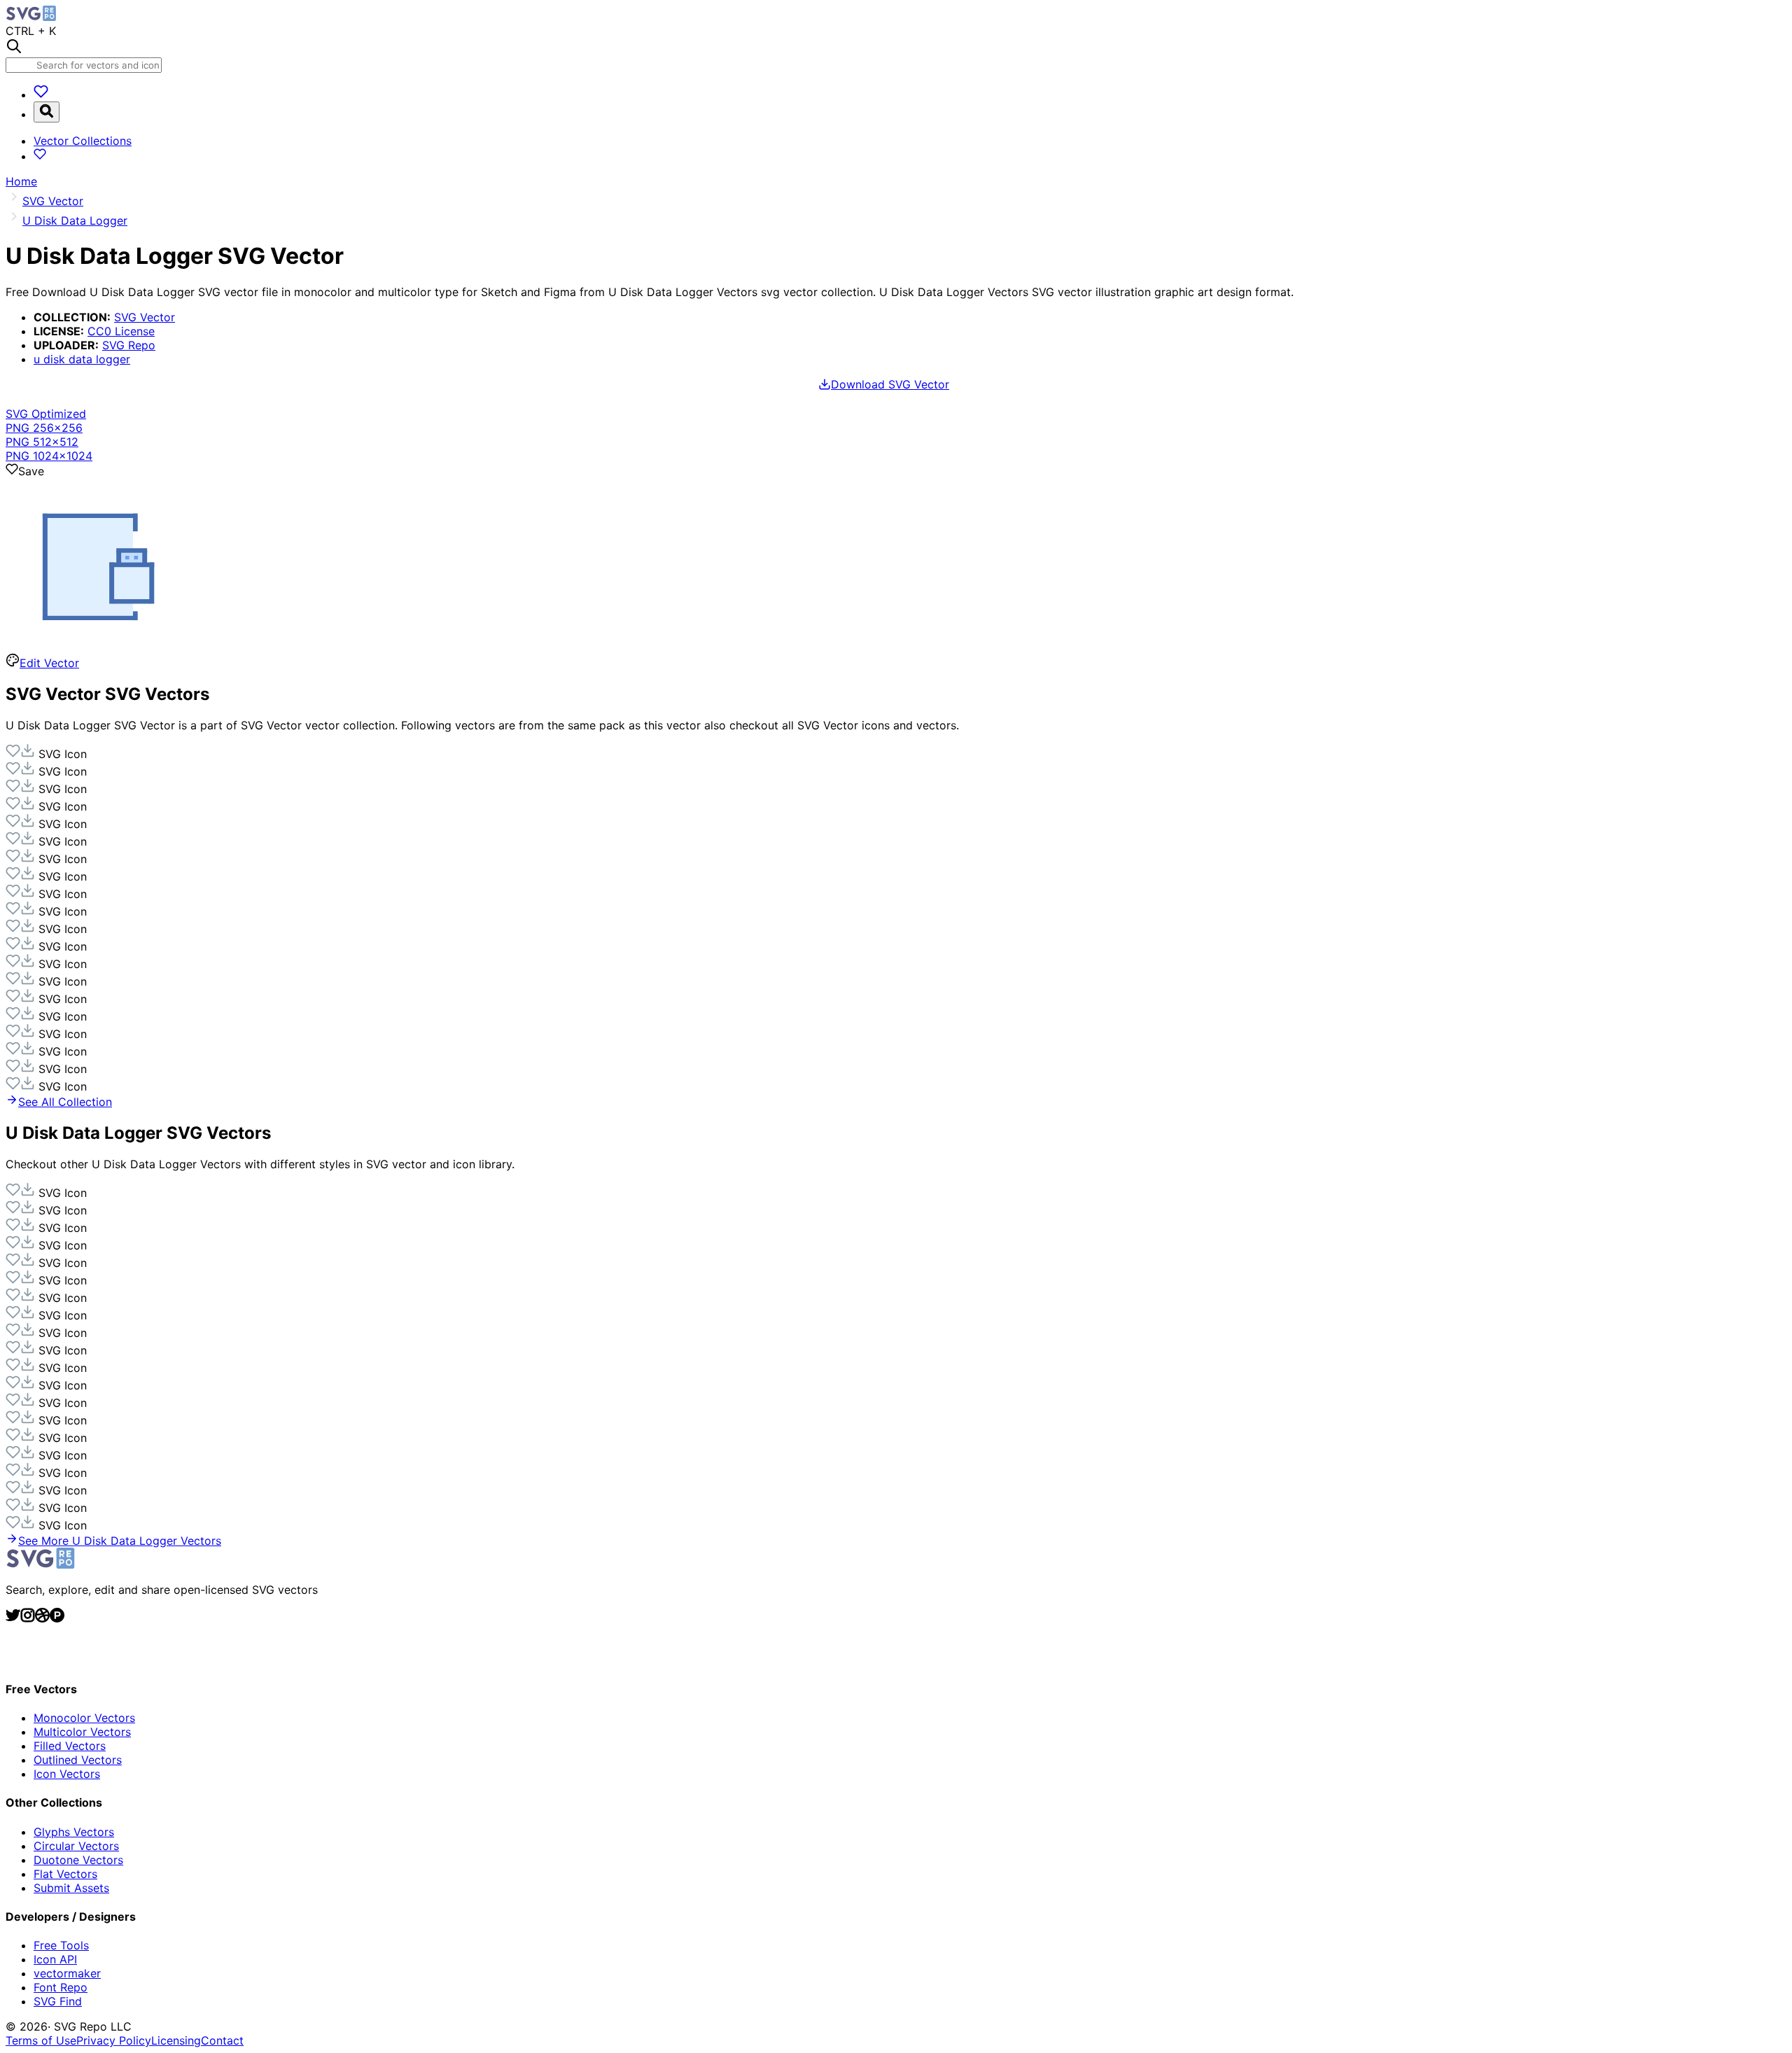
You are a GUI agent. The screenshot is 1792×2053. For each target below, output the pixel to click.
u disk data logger (82, 359)
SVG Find (58, 2001)
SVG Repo (129, 345)
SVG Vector (145, 317)
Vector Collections (83, 141)
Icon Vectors (67, 1774)
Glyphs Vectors (74, 1832)
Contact (222, 2040)
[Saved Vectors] (41, 94)
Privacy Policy (114, 2040)
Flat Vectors (65, 1874)
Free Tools (61, 1945)
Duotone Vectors (78, 1860)
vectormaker (67, 1973)
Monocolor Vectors (84, 1718)
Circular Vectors (76, 1846)
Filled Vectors (70, 1746)
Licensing (176, 2040)
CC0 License (121, 331)
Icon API (55, 1959)
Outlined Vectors (78, 1760)
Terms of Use (41, 2040)
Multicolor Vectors (82, 1732)
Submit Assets (71, 1888)
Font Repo (61, 1987)
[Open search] (47, 112)
